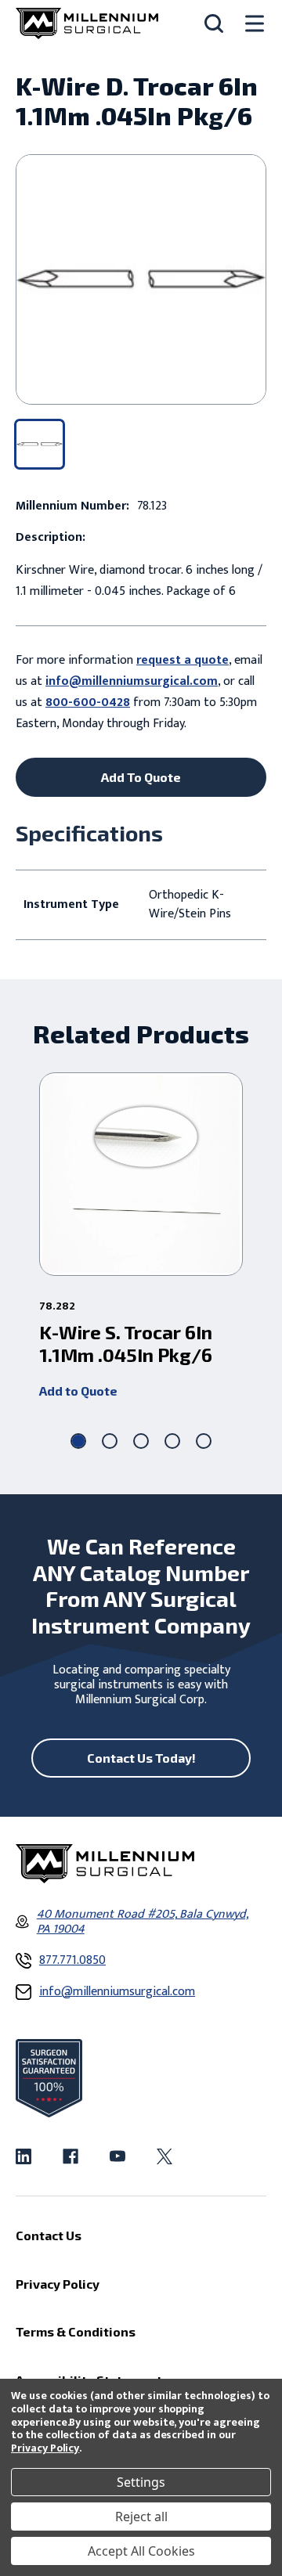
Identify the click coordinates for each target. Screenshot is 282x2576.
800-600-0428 (88, 703)
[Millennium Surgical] (87, 23)
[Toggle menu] (255, 24)
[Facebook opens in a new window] (70, 2156)
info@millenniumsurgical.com (132, 681)
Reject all (141, 2517)
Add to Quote (78, 1391)
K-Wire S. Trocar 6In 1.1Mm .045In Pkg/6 (126, 1344)
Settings (141, 2482)
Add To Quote (141, 777)
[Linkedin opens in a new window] (23, 2156)
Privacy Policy (45, 2448)
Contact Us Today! (141, 1758)
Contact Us (49, 2235)
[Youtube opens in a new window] (117, 2156)
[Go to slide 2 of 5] (110, 1441)
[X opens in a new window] (164, 2156)
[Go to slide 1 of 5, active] (78, 1441)
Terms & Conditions (76, 2331)
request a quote (183, 660)
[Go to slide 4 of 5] (172, 1441)
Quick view (141, 1174)
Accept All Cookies (141, 2551)
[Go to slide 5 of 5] (204, 1441)
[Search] (214, 23)
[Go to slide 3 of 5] (141, 1441)
